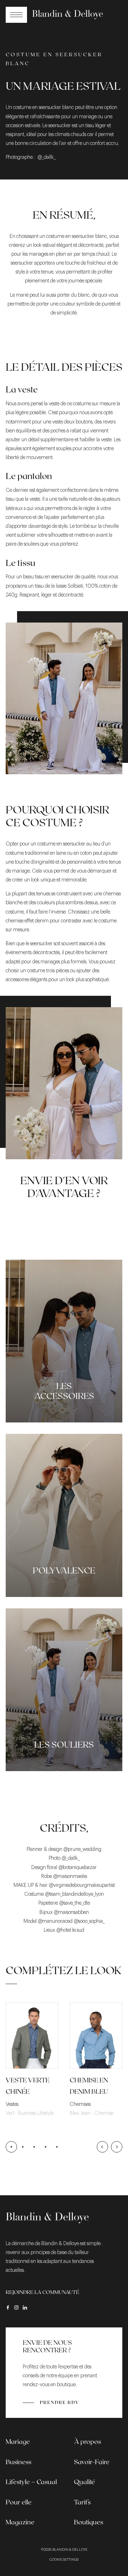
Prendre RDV (60, 2402)
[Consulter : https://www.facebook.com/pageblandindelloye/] (8, 2307)
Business (18, 2462)
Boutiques (89, 2522)
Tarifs (82, 2502)
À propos (87, 2441)
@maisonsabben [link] (71, 1913)
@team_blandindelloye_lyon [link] (74, 1894)
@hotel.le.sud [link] (70, 1930)
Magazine (20, 2522)
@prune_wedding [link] (82, 1849)
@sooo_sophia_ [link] (89, 1921)
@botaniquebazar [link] (78, 1868)
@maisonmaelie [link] (70, 1877)
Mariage (18, 2441)
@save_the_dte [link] (74, 1903)
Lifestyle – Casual (31, 2482)
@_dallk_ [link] (71, 1858)
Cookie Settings (64, 2560)
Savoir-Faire (92, 2462)
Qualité (84, 2482)
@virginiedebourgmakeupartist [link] (82, 1885)
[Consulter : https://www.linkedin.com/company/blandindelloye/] (25, 2307)
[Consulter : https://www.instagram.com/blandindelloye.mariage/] (16, 2307)
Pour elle (19, 2502)
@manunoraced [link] (55, 1921)
